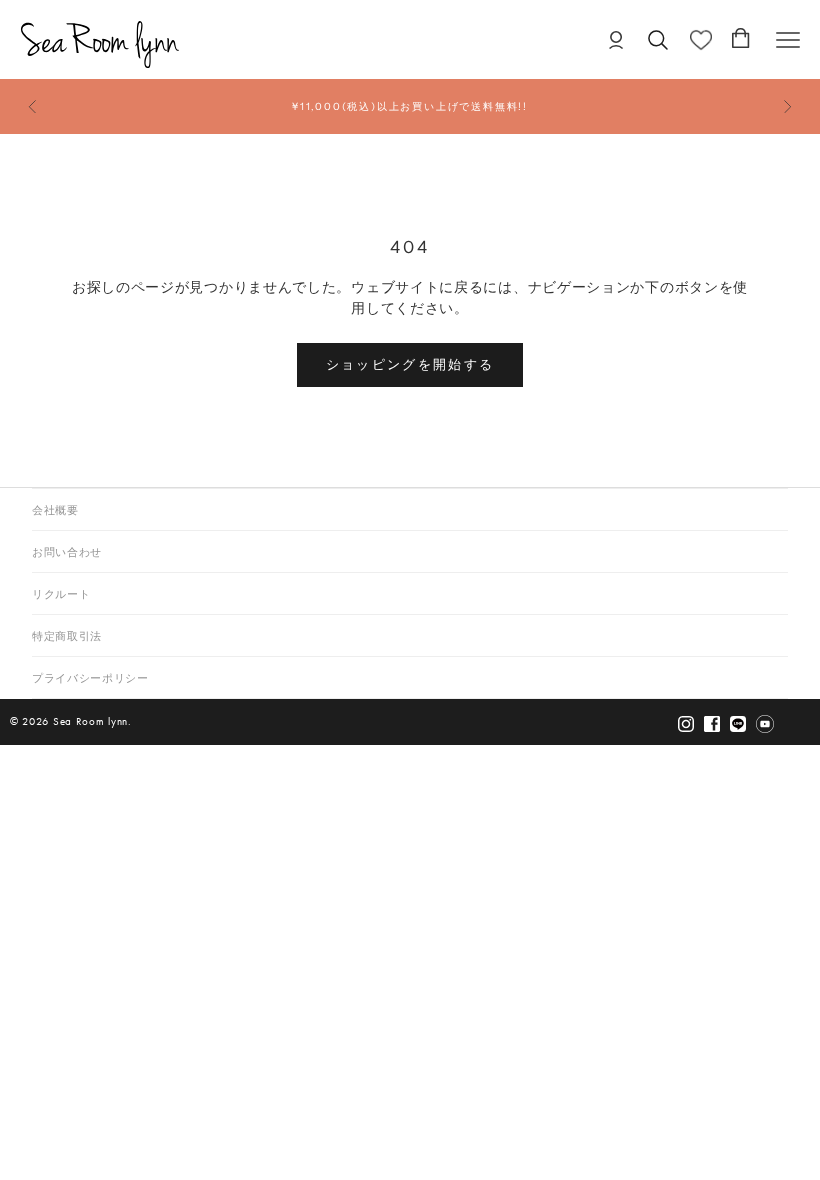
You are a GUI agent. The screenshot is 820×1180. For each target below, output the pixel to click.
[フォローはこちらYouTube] (765, 723)
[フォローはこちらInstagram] (686, 723)
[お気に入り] (701, 40)
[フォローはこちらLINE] (738, 723)
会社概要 (55, 510)
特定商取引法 (67, 636)
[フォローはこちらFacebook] (712, 723)
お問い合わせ (67, 552)
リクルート (61, 594)
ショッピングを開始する (410, 364)
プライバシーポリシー (90, 678)
